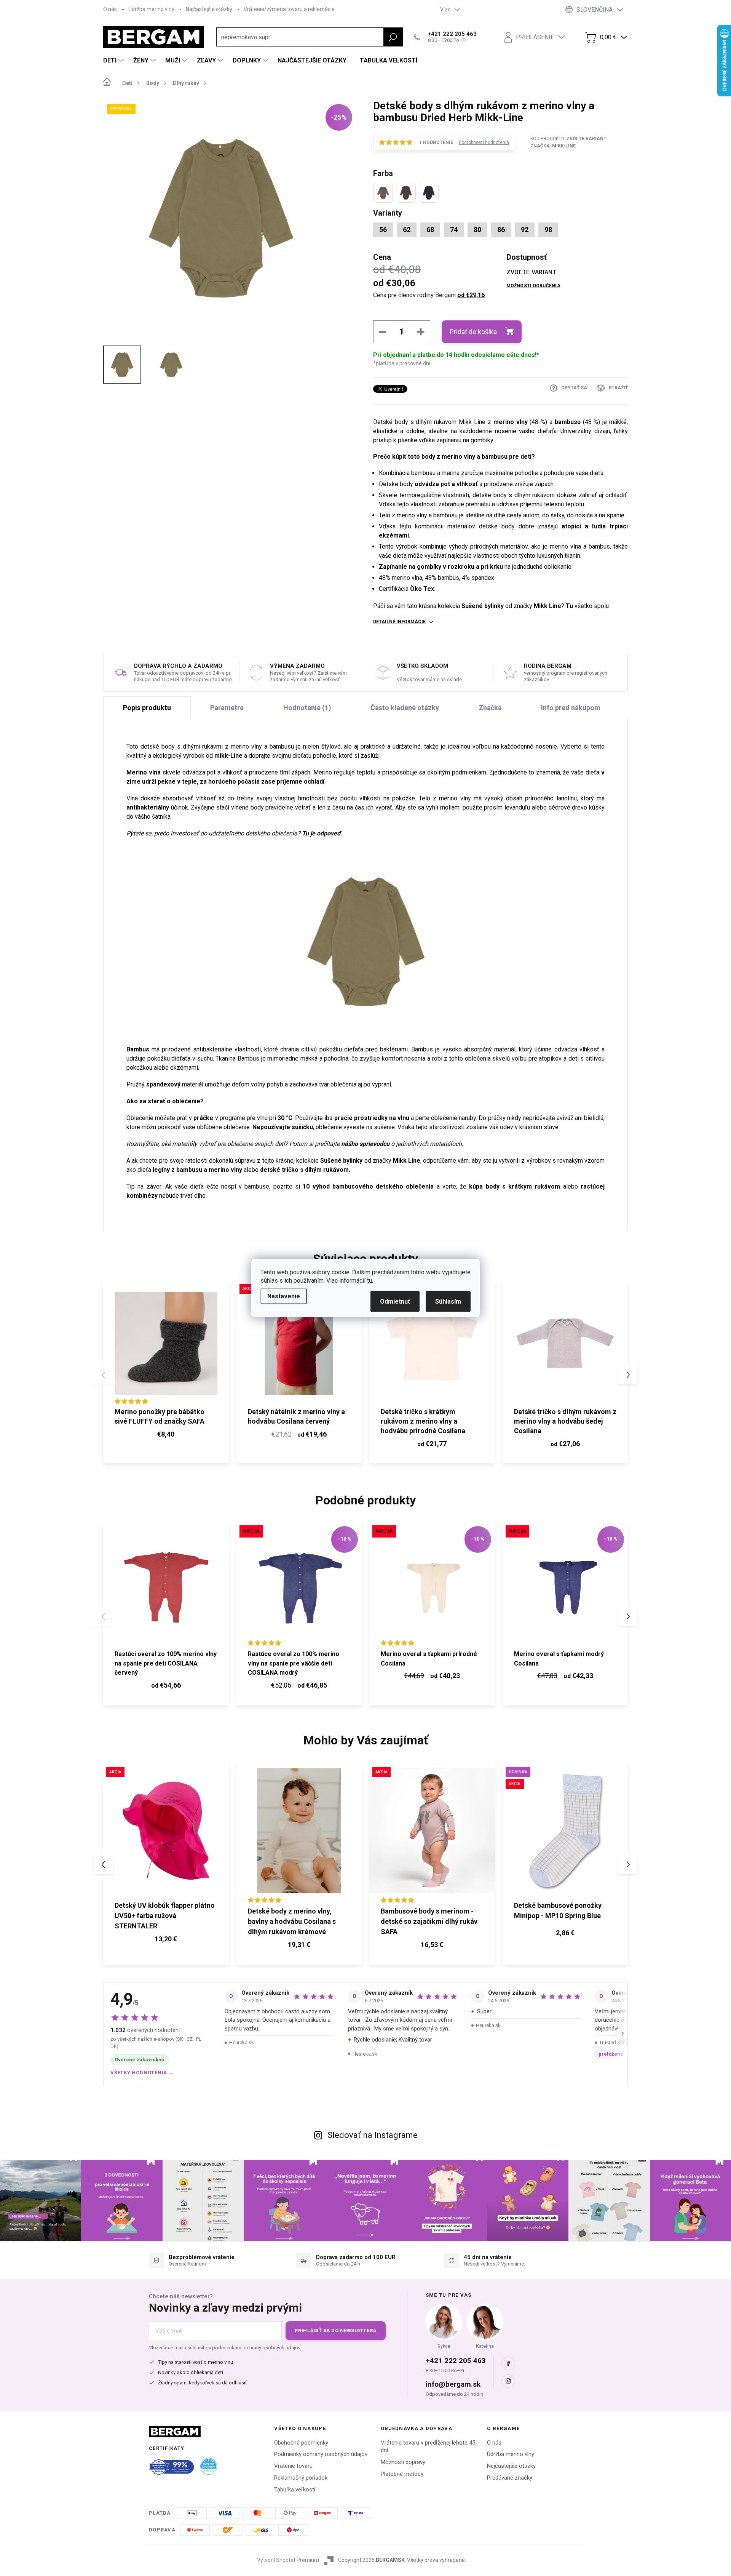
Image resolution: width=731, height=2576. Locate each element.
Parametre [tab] (227, 708)
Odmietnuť (395, 1302)
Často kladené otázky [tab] (405, 708)
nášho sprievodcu (365, 1144)
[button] (628, 1375)
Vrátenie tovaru (293, 2466)
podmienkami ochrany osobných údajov (256, 2348)
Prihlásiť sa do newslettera (336, 2330)
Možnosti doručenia (533, 286)
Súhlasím (448, 1302)
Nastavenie (284, 1296)
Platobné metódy (402, 2474)
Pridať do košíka (473, 332)
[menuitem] (114, 61)
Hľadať (393, 37)
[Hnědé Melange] (383, 193)
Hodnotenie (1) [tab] (307, 708)
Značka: (553, 146)
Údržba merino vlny (151, 9)
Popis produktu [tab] (147, 708)
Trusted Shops (615, 2042)
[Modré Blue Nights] (429, 193)
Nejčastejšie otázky (511, 2466)
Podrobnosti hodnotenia (484, 142)
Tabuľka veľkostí (295, 2490)
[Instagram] (508, 2381)
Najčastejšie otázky (209, 9)
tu (369, 1281)
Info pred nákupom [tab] (571, 708)
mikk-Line (228, 756)
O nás (110, 9)
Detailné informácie (399, 622)
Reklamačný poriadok (301, 2478)
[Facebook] (508, 2363)
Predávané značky (510, 2478)
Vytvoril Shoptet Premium (288, 2560)
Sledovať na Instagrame (373, 2135)
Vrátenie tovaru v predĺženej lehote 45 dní (428, 2447)
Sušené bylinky (482, 606)
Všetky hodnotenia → (142, 2073)
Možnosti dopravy (403, 2462)
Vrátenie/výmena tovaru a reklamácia (289, 9)
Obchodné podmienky (301, 2443)
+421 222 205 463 (456, 2361)
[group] (166, 1864)
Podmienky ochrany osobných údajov (321, 2454)
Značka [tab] (490, 708)
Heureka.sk (242, 2042)
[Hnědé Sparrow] (406, 193)
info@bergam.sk (453, 2384)
